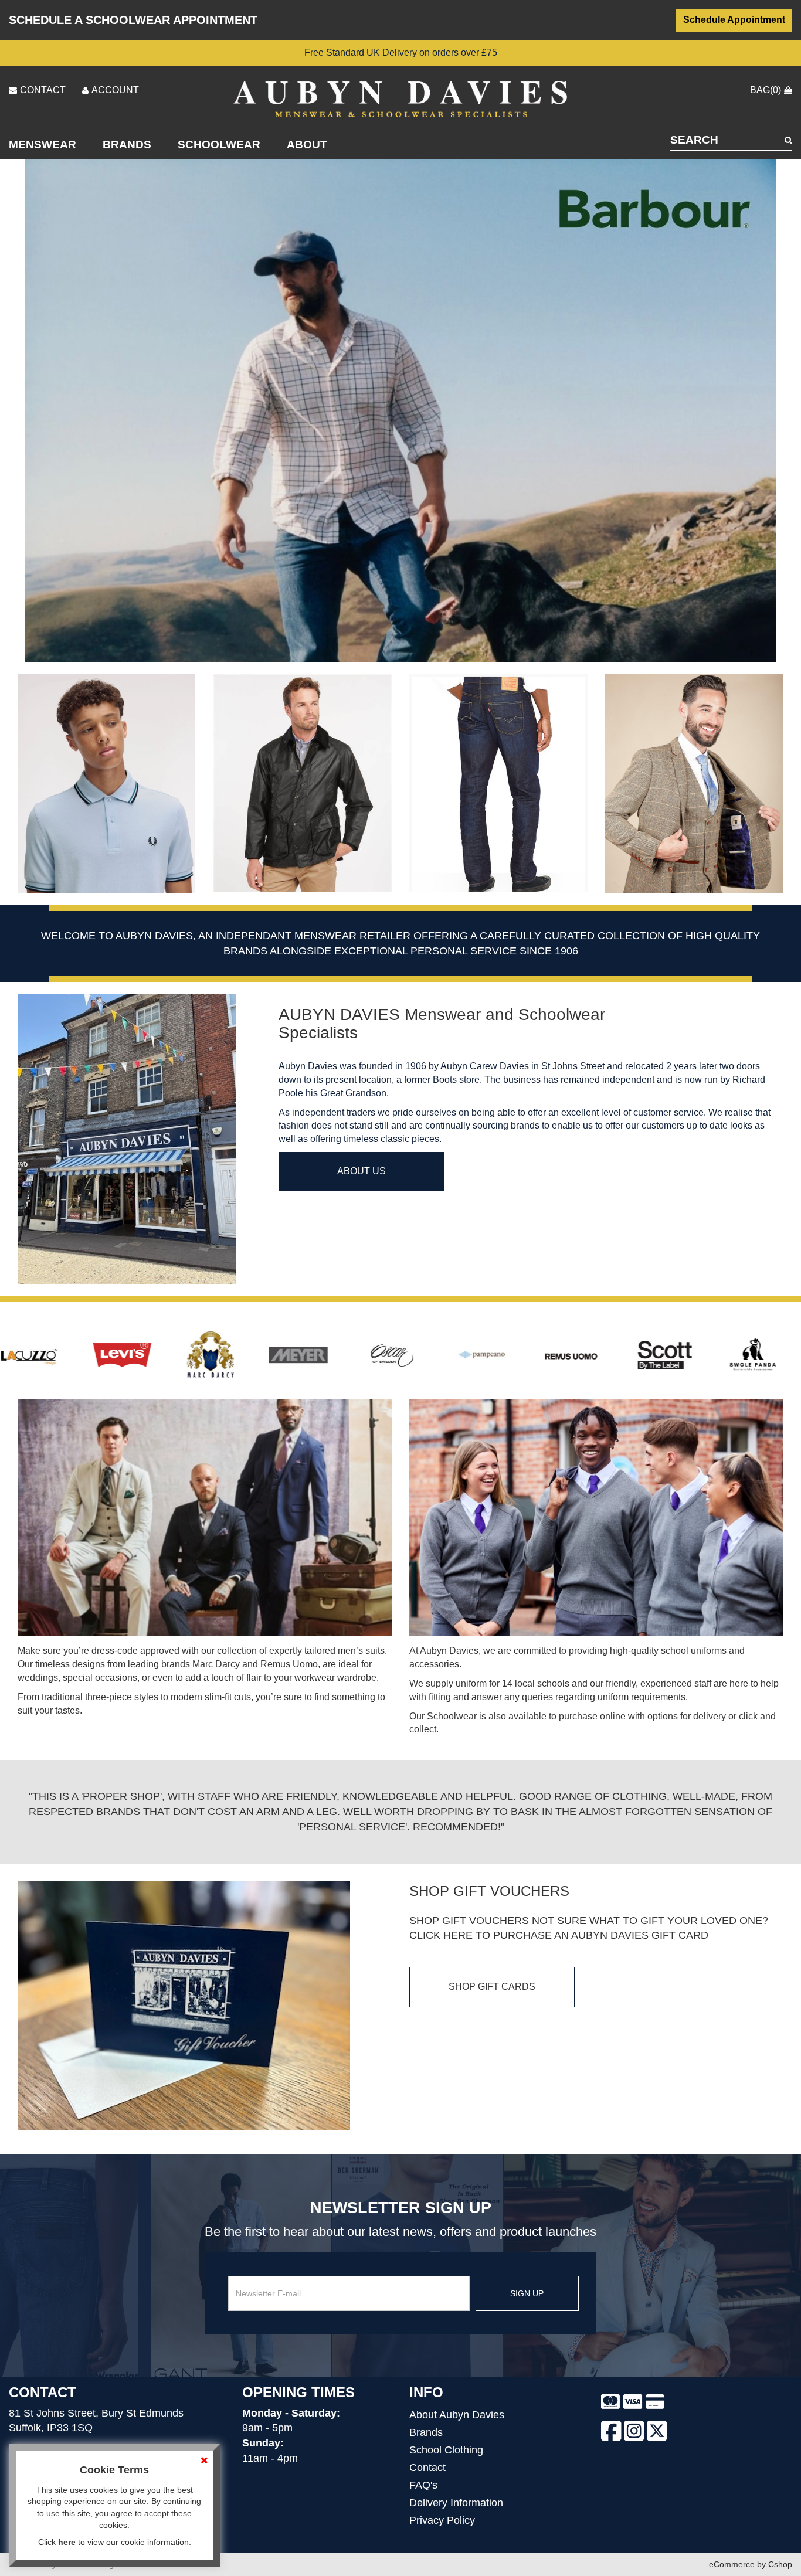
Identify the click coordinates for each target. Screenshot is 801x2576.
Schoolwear (219, 145)
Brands (127, 145)
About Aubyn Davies (457, 2415)
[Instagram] (634, 2434)
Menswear (43, 145)
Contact (427, 2468)
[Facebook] (611, 2434)
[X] (657, 2434)
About (307, 145)
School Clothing (446, 2450)
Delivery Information (456, 2503)
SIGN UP (527, 2293)
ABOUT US (362, 1171)
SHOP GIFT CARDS (492, 1987)
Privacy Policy (442, 2520)
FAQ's (423, 2485)
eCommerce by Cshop (751, 2564)
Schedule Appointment (734, 20)
